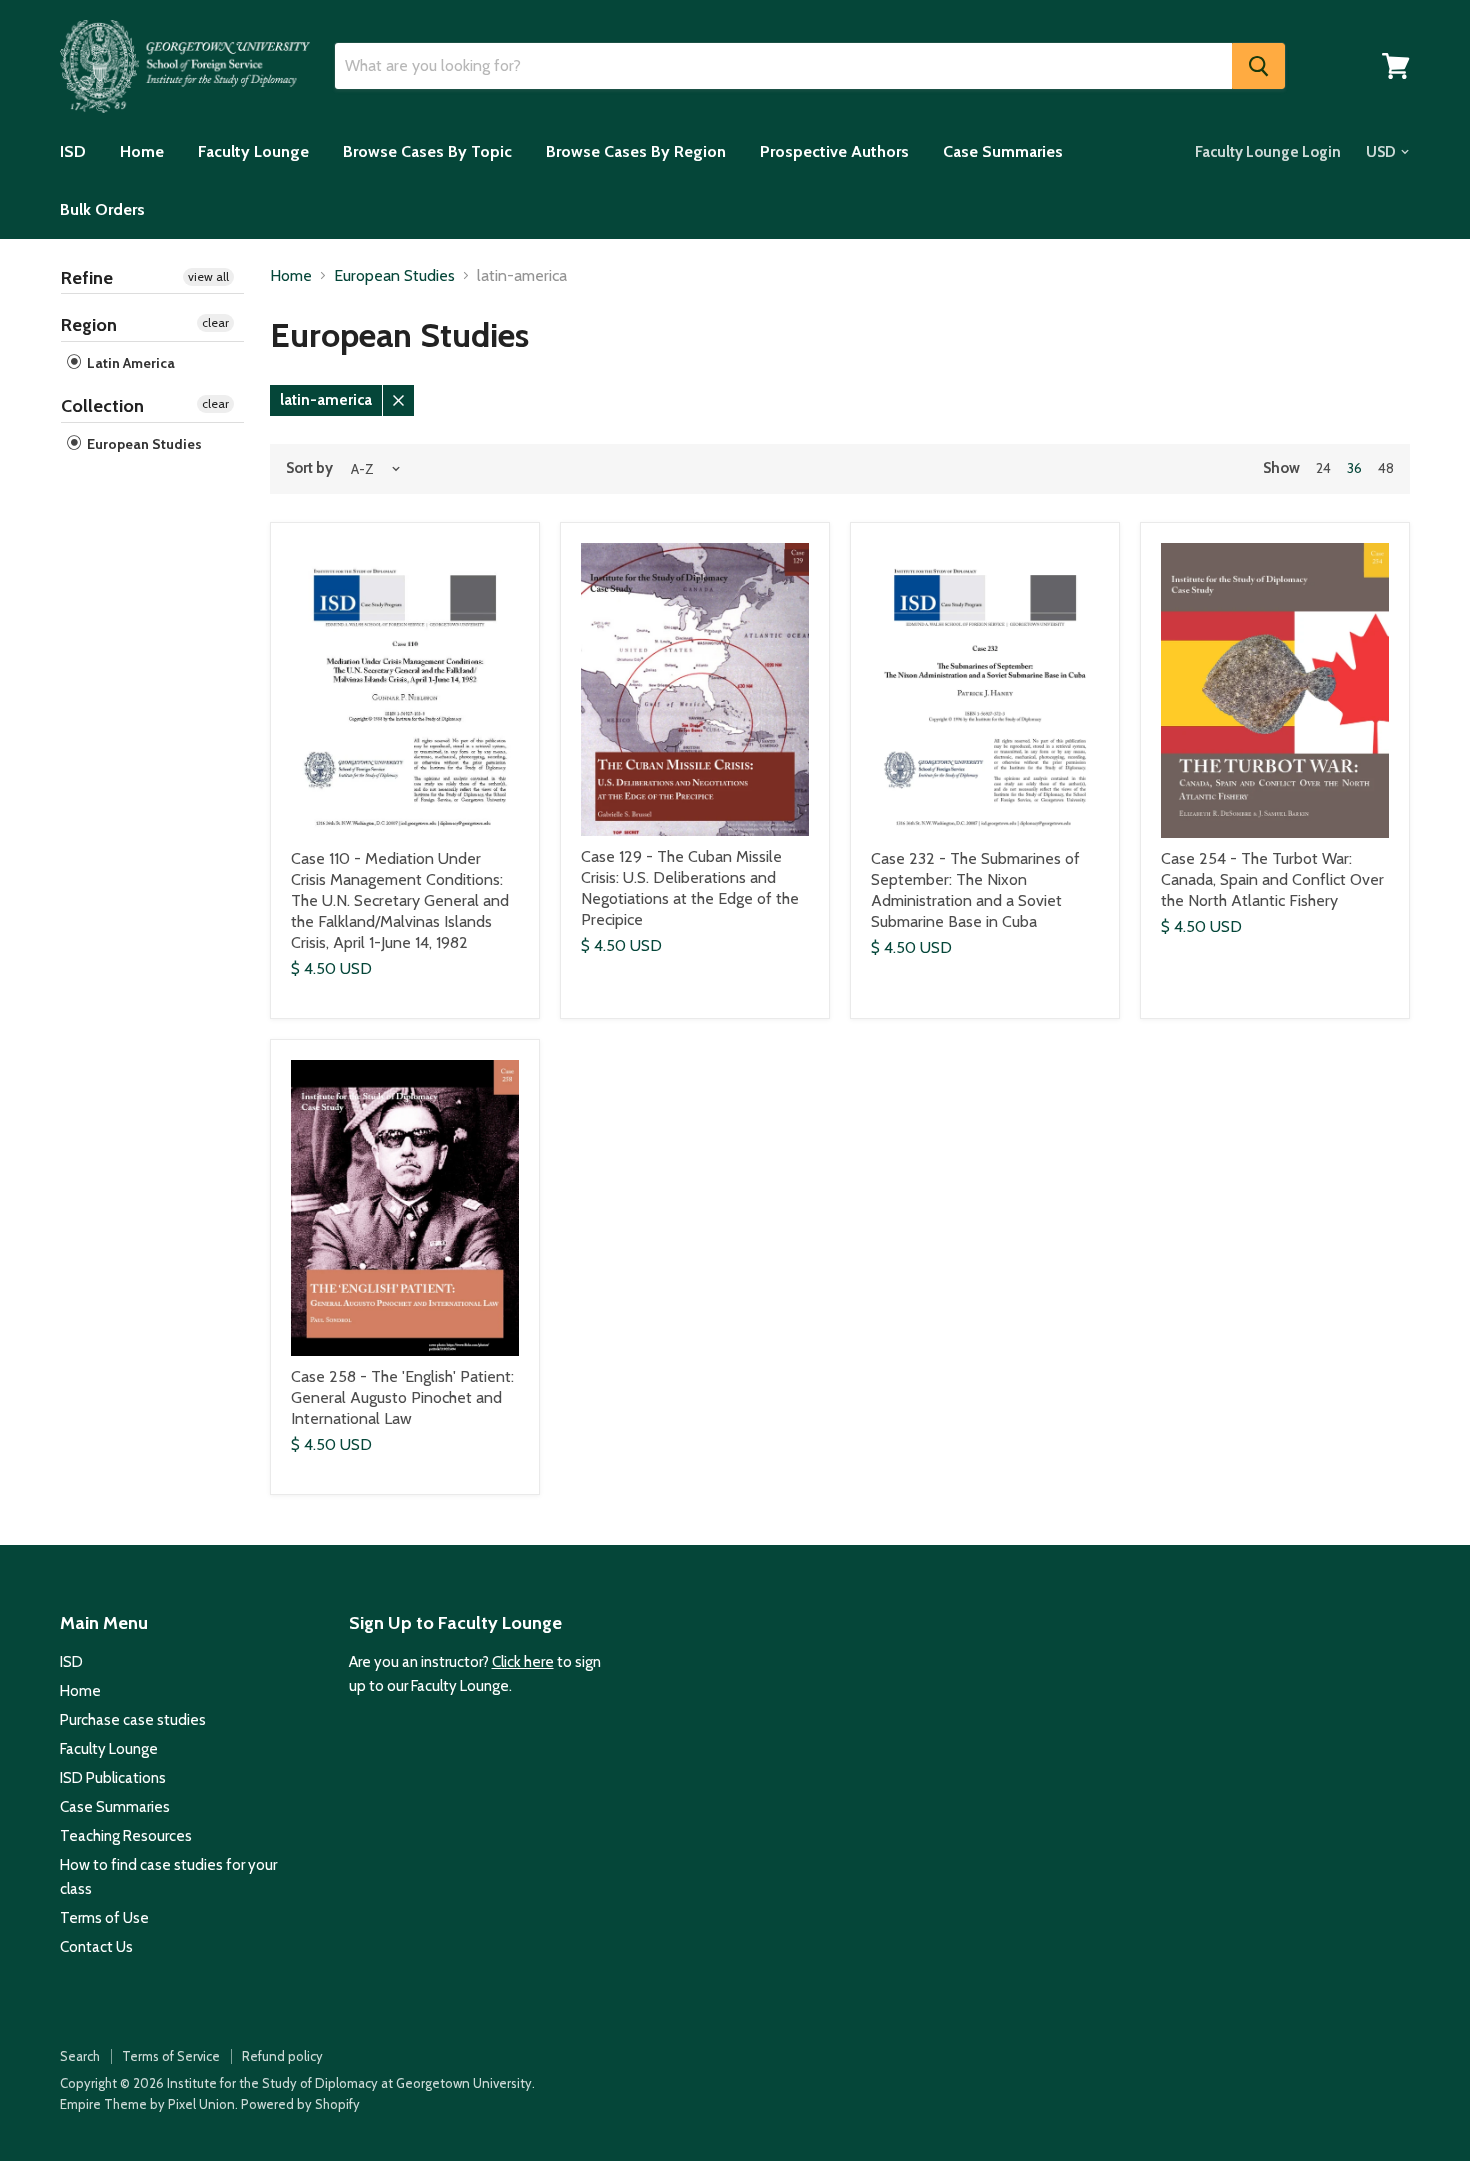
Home (142, 151)
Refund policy (282, 2056)
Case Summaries (1003, 151)
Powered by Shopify (300, 2104)
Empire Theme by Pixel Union (147, 2104)
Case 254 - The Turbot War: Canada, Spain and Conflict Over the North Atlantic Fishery (1272, 879)
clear (215, 322)
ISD (73, 151)
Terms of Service (171, 2056)
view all (208, 276)
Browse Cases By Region (636, 151)
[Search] (1258, 66)
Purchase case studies (133, 1720)
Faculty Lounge (253, 151)
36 (1354, 468)
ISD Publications (113, 1778)
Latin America (129, 363)
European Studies (143, 444)
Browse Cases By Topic (427, 151)
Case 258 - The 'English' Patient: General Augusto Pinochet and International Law (402, 1397)
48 (1386, 468)
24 (1323, 468)
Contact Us (96, 1947)
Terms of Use (104, 1918)
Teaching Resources (126, 1836)
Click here (523, 1662)
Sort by (309, 468)
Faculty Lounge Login (1268, 152)
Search (80, 2056)
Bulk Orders (102, 209)
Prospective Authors (834, 151)
